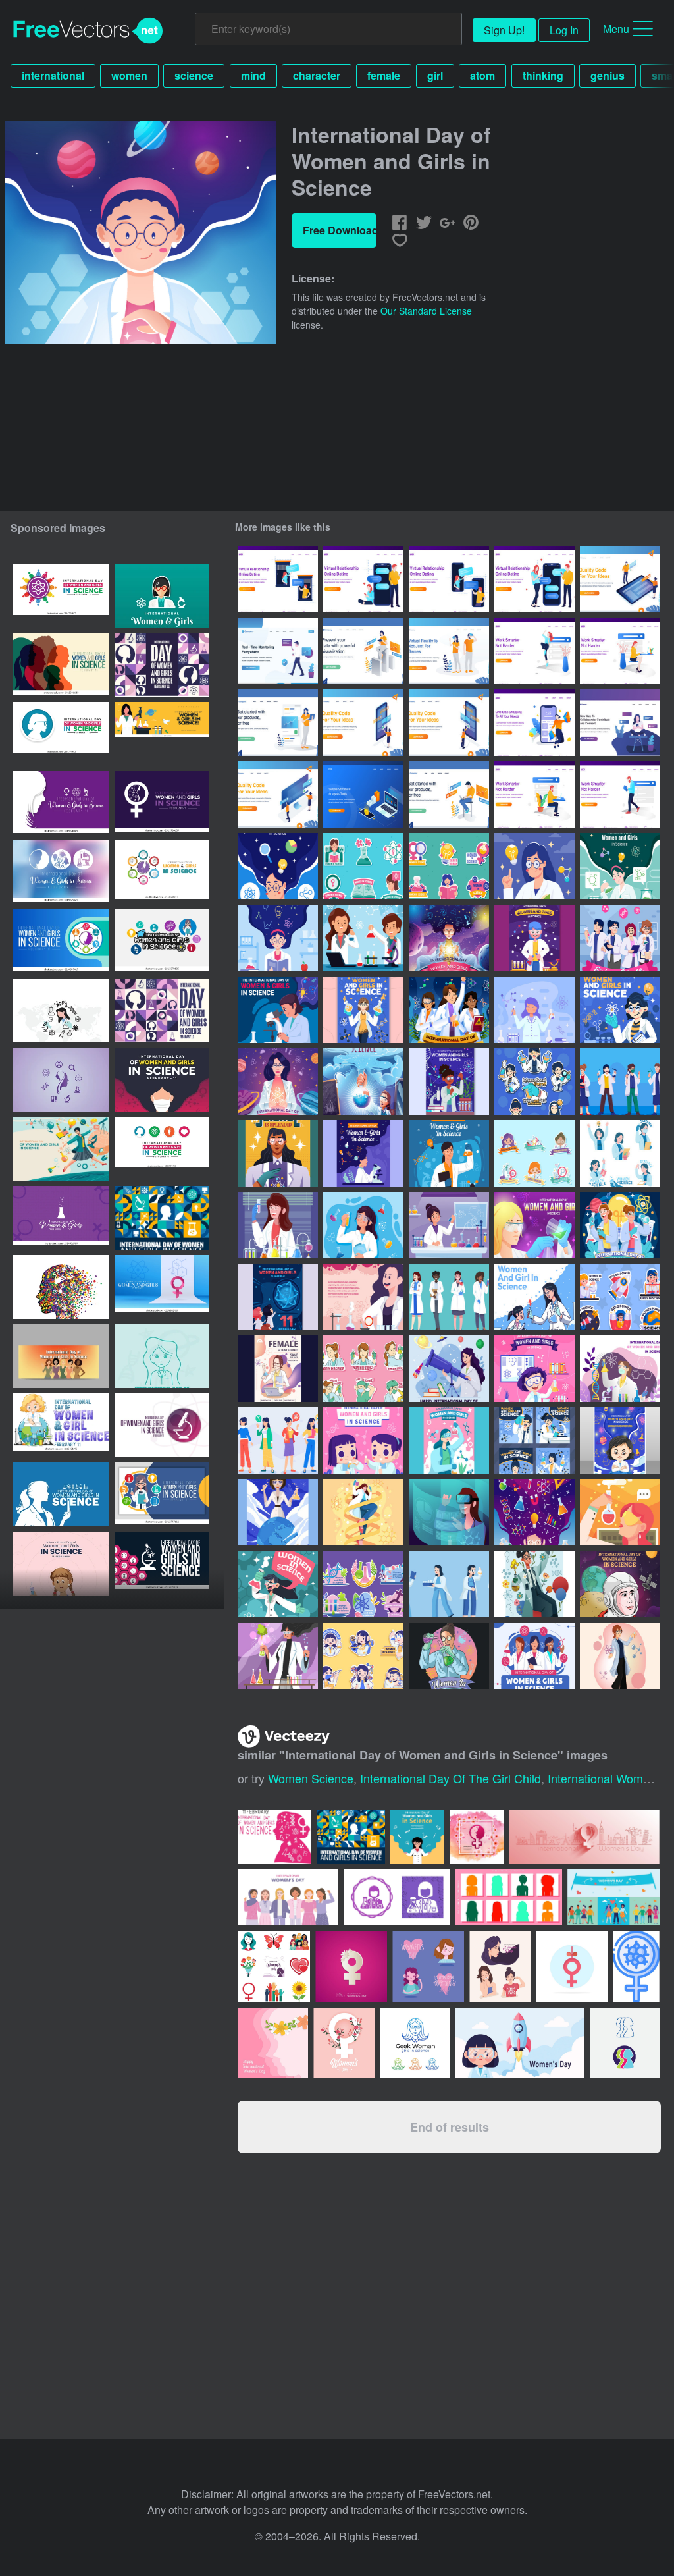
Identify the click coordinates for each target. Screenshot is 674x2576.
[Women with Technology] (449, 1512)
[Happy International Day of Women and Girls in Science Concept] (278, 1297)
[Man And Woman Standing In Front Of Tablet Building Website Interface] (620, 579)
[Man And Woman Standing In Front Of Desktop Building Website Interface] (278, 794)
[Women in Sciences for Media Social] (534, 1440)
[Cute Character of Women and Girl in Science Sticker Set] (534, 1082)
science (194, 75)
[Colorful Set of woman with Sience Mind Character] (278, 1440)
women (129, 75)
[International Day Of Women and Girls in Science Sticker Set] (534, 1153)
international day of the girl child (451, 1778)
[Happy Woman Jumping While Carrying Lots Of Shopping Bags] (534, 723)
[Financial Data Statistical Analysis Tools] (363, 794)
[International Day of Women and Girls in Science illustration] (61, 1425)
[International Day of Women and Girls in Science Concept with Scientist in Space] (449, 938)
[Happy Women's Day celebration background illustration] (477, 1837)
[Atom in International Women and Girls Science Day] (620, 1010)
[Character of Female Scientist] (620, 1656)
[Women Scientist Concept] (363, 1512)
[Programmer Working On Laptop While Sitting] (449, 794)
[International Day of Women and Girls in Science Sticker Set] (363, 1584)
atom (482, 75)
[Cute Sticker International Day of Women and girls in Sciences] (620, 1297)
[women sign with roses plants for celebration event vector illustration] (344, 2043)
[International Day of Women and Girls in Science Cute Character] (620, 1082)
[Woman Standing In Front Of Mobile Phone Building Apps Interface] (363, 723)
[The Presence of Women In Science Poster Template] (620, 1512)
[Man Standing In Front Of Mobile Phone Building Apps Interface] (449, 723)
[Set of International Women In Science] (620, 1153)
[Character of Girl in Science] (278, 1584)
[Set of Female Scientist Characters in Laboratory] (449, 1297)
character (317, 75)
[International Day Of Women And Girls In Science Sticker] (363, 1369)
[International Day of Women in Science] (449, 1225)
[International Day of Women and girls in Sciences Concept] (620, 1225)
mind (253, 75)
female (384, 75)
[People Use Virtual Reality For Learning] (449, 651)
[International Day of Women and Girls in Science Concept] (278, 1082)
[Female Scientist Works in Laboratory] (278, 1656)
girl (435, 75)
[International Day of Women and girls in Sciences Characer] (620, 938)
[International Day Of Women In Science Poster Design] (278, 1153)
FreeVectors (88, 31)
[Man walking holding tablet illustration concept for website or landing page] (620, 794)
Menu (616, 29)
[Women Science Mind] (534, 1512)
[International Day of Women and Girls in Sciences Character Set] (449, 1584)
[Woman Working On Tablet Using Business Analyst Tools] (363, 651)
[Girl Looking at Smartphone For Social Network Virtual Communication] (620, 723)
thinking (543, 75)
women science (311, 1778)
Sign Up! (504, 30)
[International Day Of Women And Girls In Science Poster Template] (278, 1369)
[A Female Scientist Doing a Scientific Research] (534, 1584)
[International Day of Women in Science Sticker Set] (363, 866)
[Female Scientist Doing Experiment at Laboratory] (620, 866)
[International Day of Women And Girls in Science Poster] (449, 1082)
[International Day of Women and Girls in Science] (278, 866)
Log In (564, 30)
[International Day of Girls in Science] (363, 1225)
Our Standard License (426, 311)
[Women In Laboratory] (278, 1225)
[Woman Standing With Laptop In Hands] (278, 723)
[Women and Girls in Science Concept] (363, 1010)
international (53, 75)
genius (608, 75)
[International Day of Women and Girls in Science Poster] (534, 866)
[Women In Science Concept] (449, 1656)
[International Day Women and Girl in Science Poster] (534, 1225)
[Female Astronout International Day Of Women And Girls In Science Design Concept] (620, 1584)
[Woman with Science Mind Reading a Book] (278, 938)
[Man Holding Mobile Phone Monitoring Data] (278, 651)
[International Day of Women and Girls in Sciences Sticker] (363, 1656)
